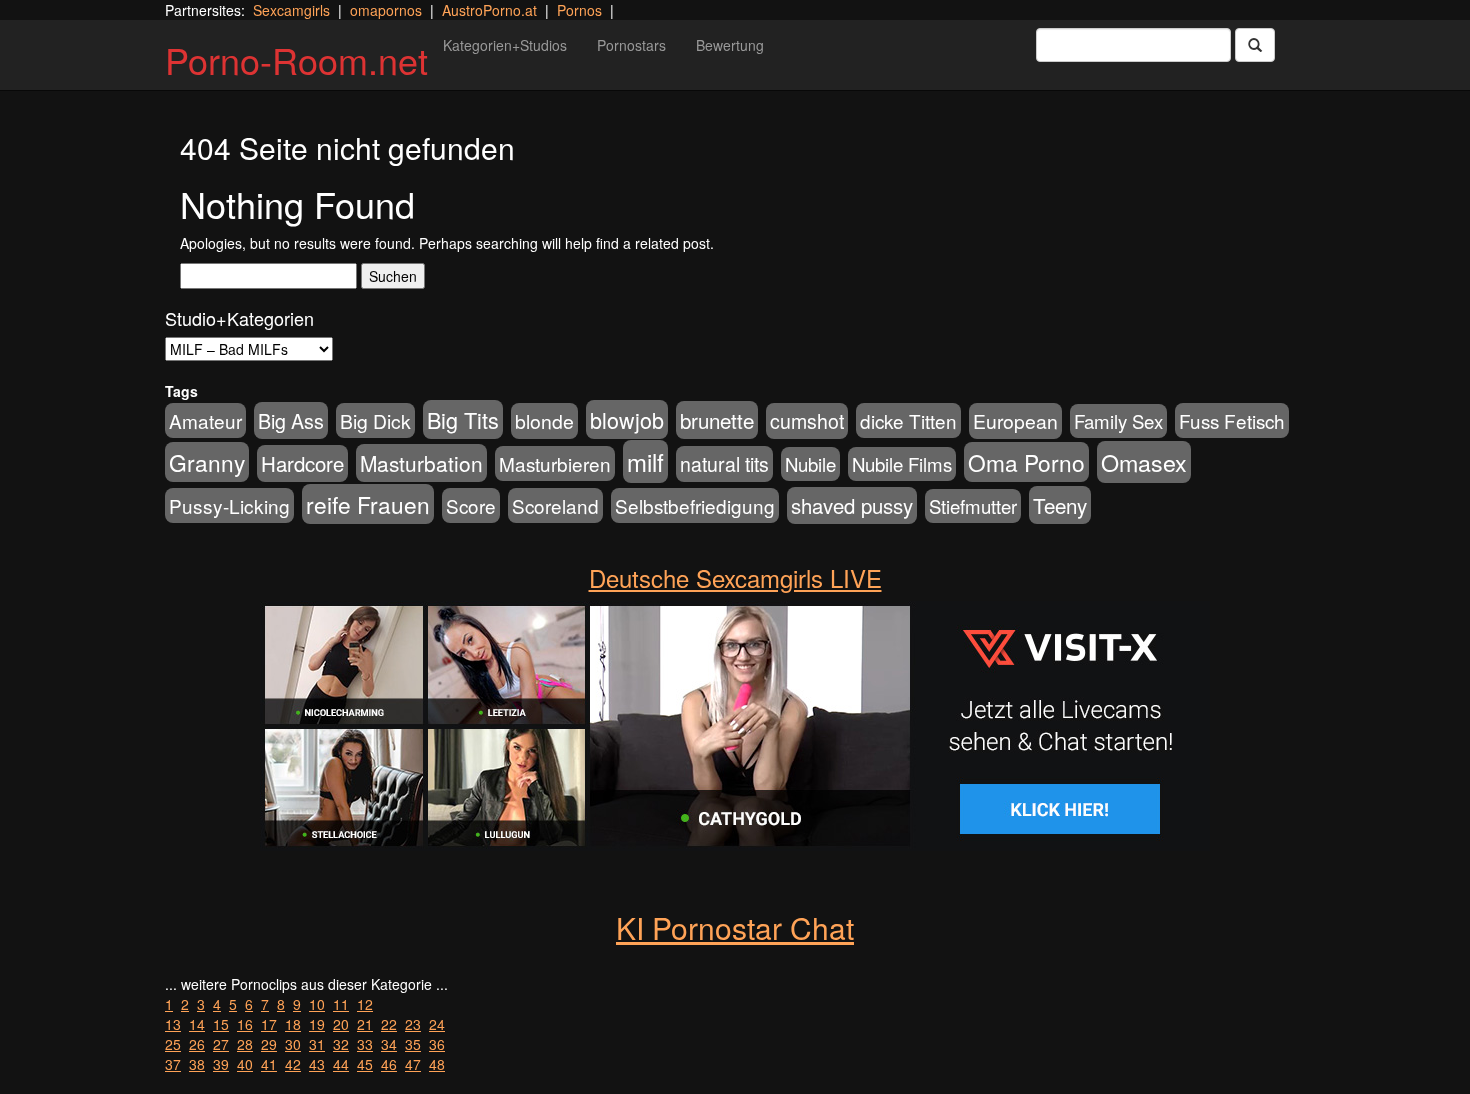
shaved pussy (852, 505)
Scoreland (555, 505)
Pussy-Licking (229, 505)
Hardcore (302, 463)
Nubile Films (902, 464)
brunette (717, 420)
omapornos (386, 10)
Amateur (205, 420)
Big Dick (375, 420)
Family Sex (1118, 421)
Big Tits (463, 419)
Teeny (1060, 505)
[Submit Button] (1255, 45)
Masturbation (421, 463)
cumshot (807, 421)
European (1015, 421)
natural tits (724, 464)
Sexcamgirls (291, 10)
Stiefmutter (973, 506)
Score (471, 505)
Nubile (810, 464)
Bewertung (730, 45)
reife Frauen (368, 504)
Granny (207, 462)
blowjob (627, 419)
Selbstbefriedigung (695, 505)
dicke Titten (908, 420)
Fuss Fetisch (1232, 420)
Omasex (1144, 462)
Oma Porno (1026, 462)
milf (645, 461)
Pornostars (631, 45)
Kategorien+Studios (505, 45)
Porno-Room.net (296, 59)
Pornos (579, 10)
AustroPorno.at (489, 10)
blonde (544, 421)
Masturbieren (555, 463)
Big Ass (291, 420)
